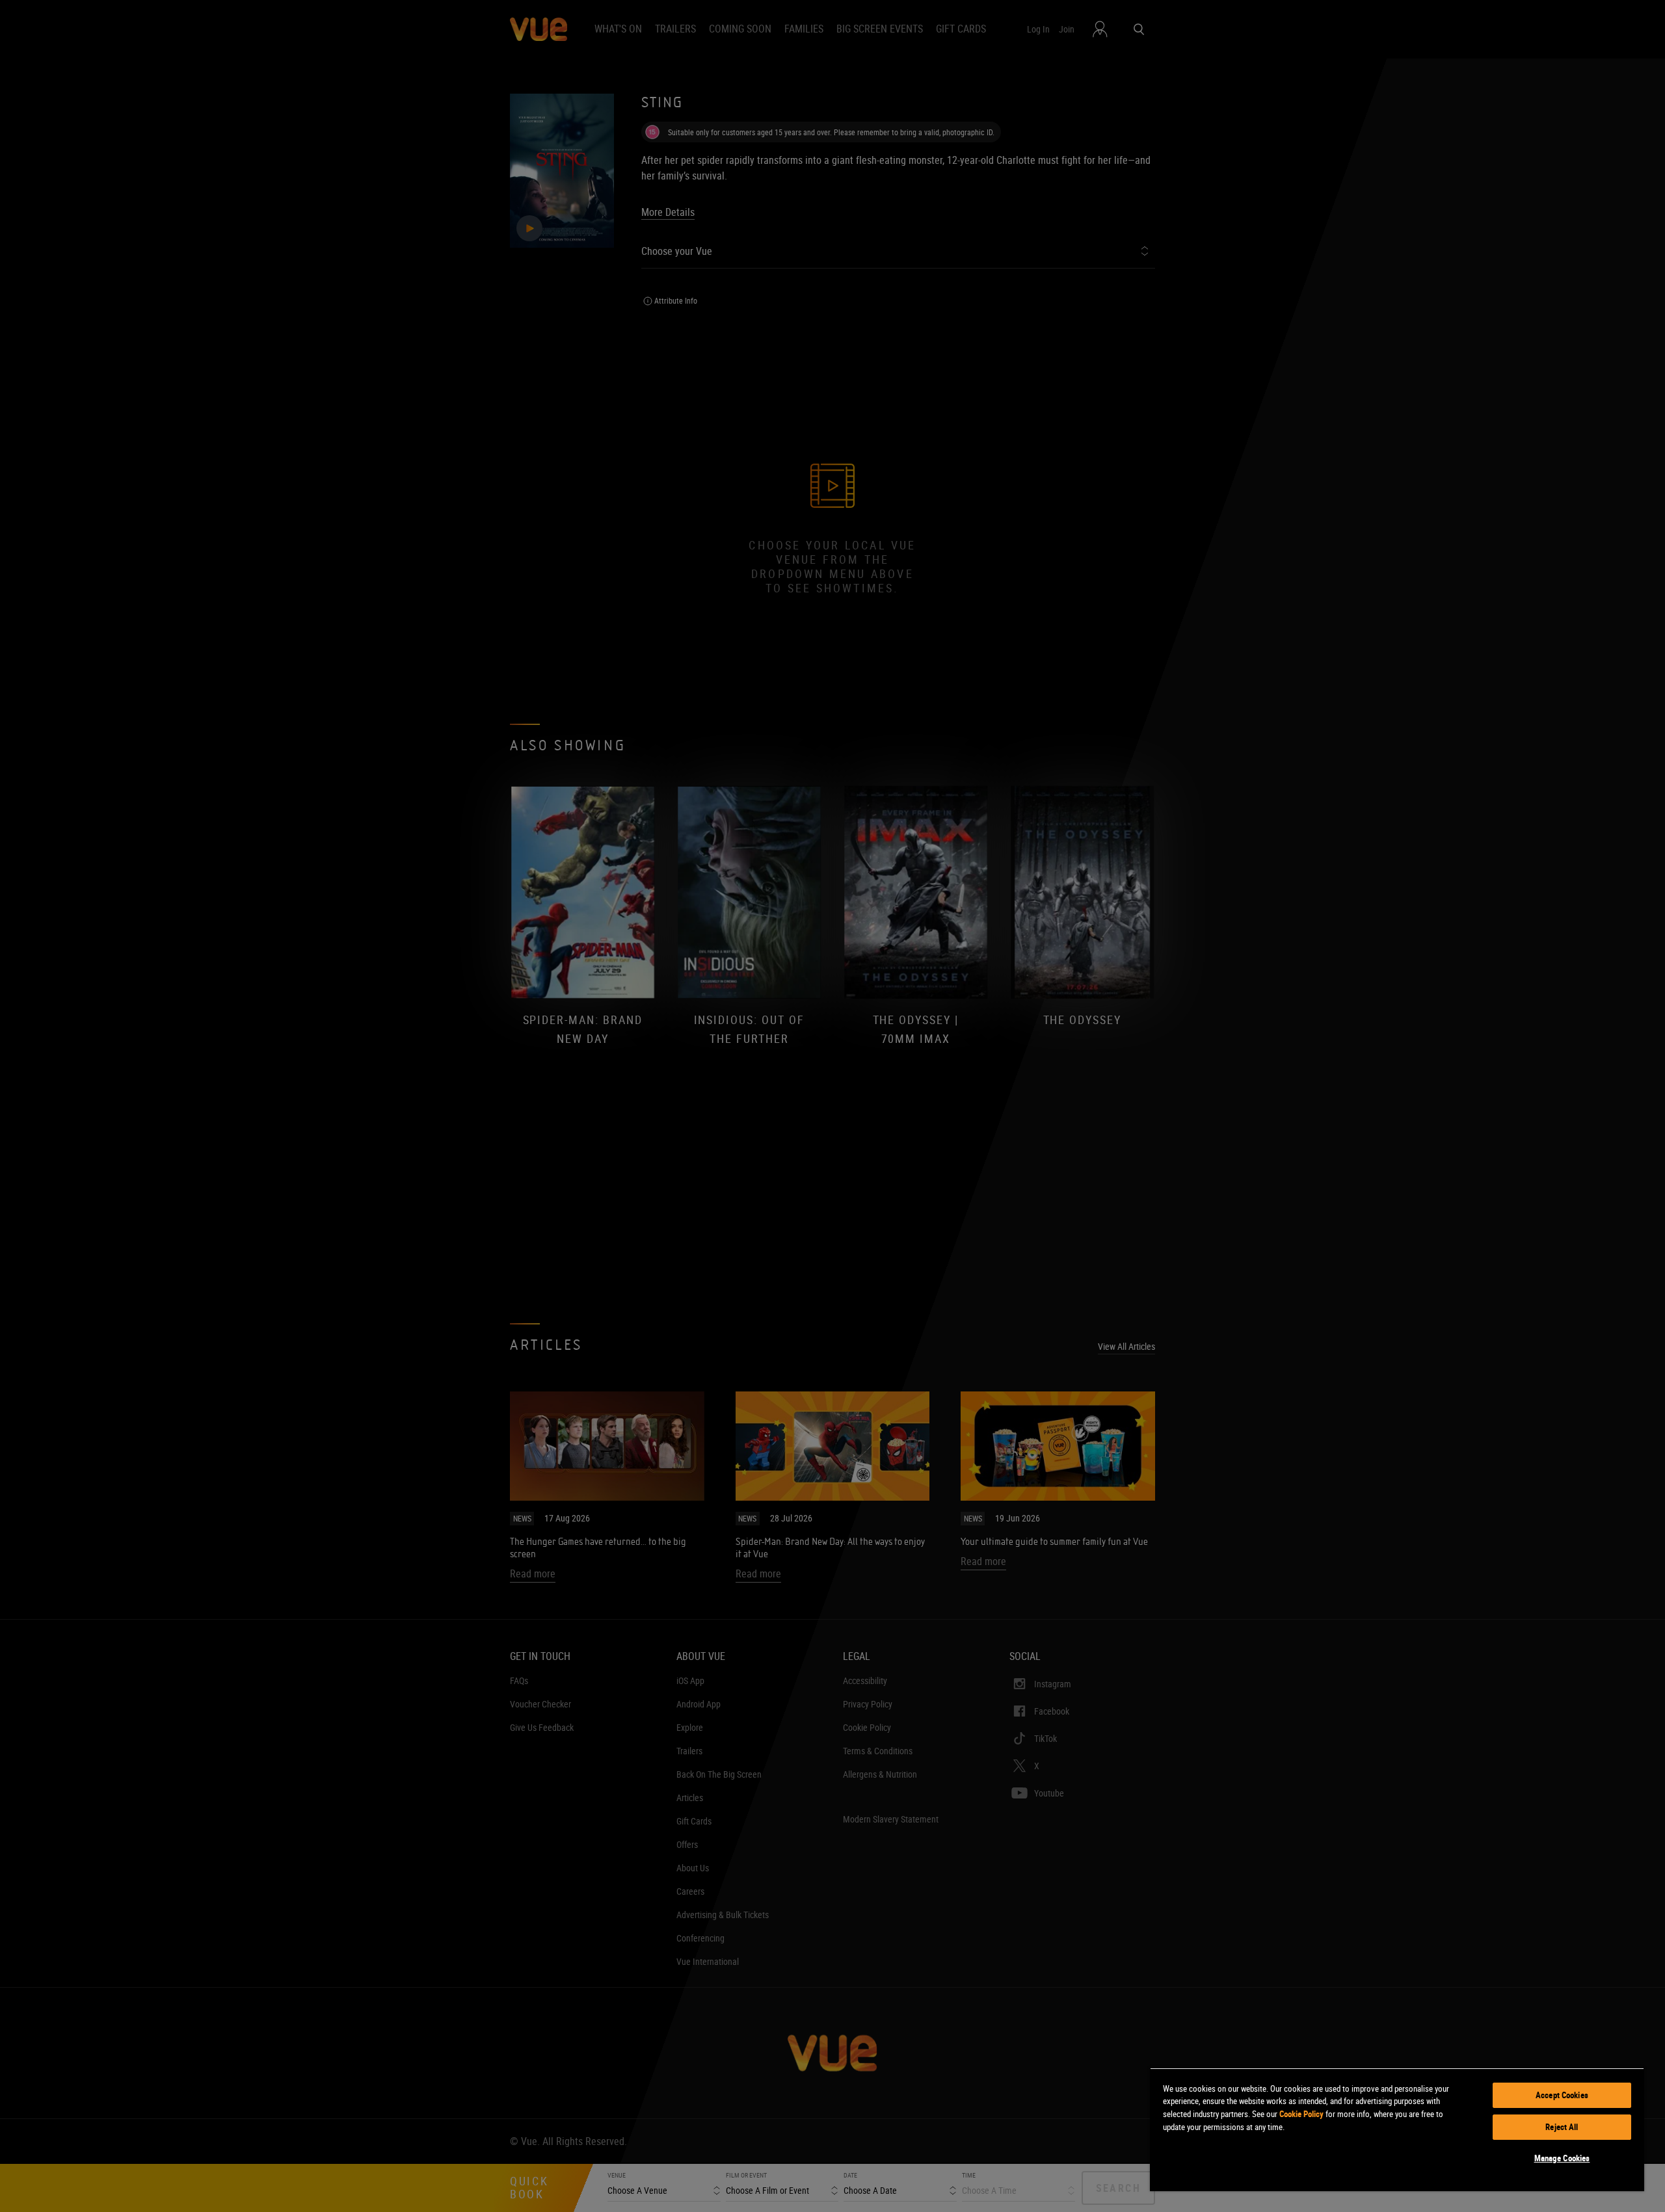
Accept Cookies (1562, 2095)
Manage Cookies (1562, 2158)
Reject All (1562, 2127)
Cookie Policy (1301, 2114)
